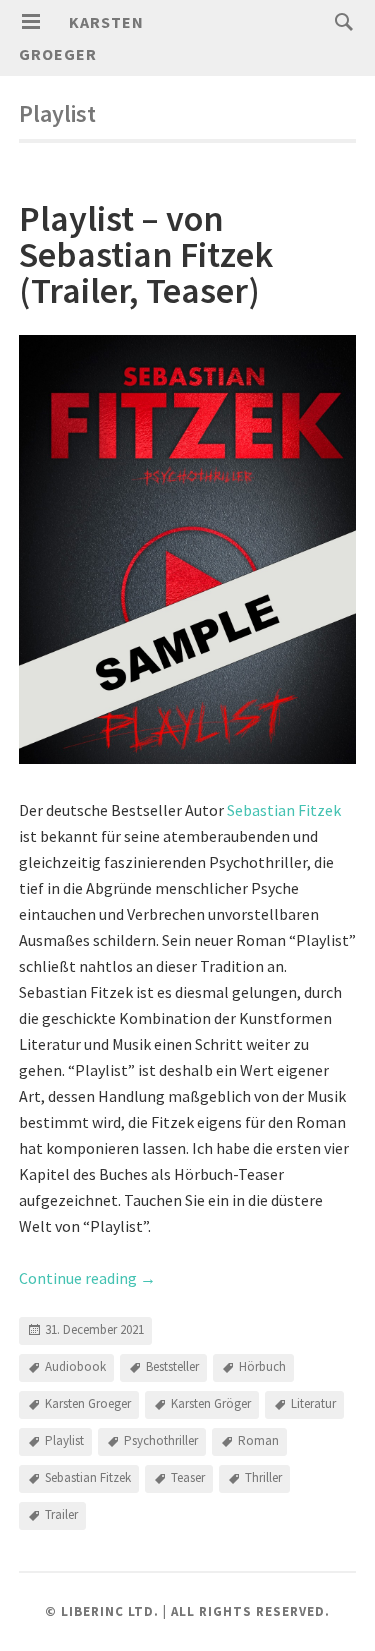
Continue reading (87, 1278)
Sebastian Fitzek (284, 810)
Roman (258, 1440)
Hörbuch (262, 1366)
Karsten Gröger (211, 1403)
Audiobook (75, 1366)
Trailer (61, 1514)
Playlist (64, 1440)
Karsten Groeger (88, 1403)
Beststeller (172, 1366)
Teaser (188, 1477)
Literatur (313, 1403)
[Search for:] (339, 21)
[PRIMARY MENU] (31, 22)
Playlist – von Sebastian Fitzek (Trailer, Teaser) (146, 254)
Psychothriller (161, 1440)
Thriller (263, 1477)
